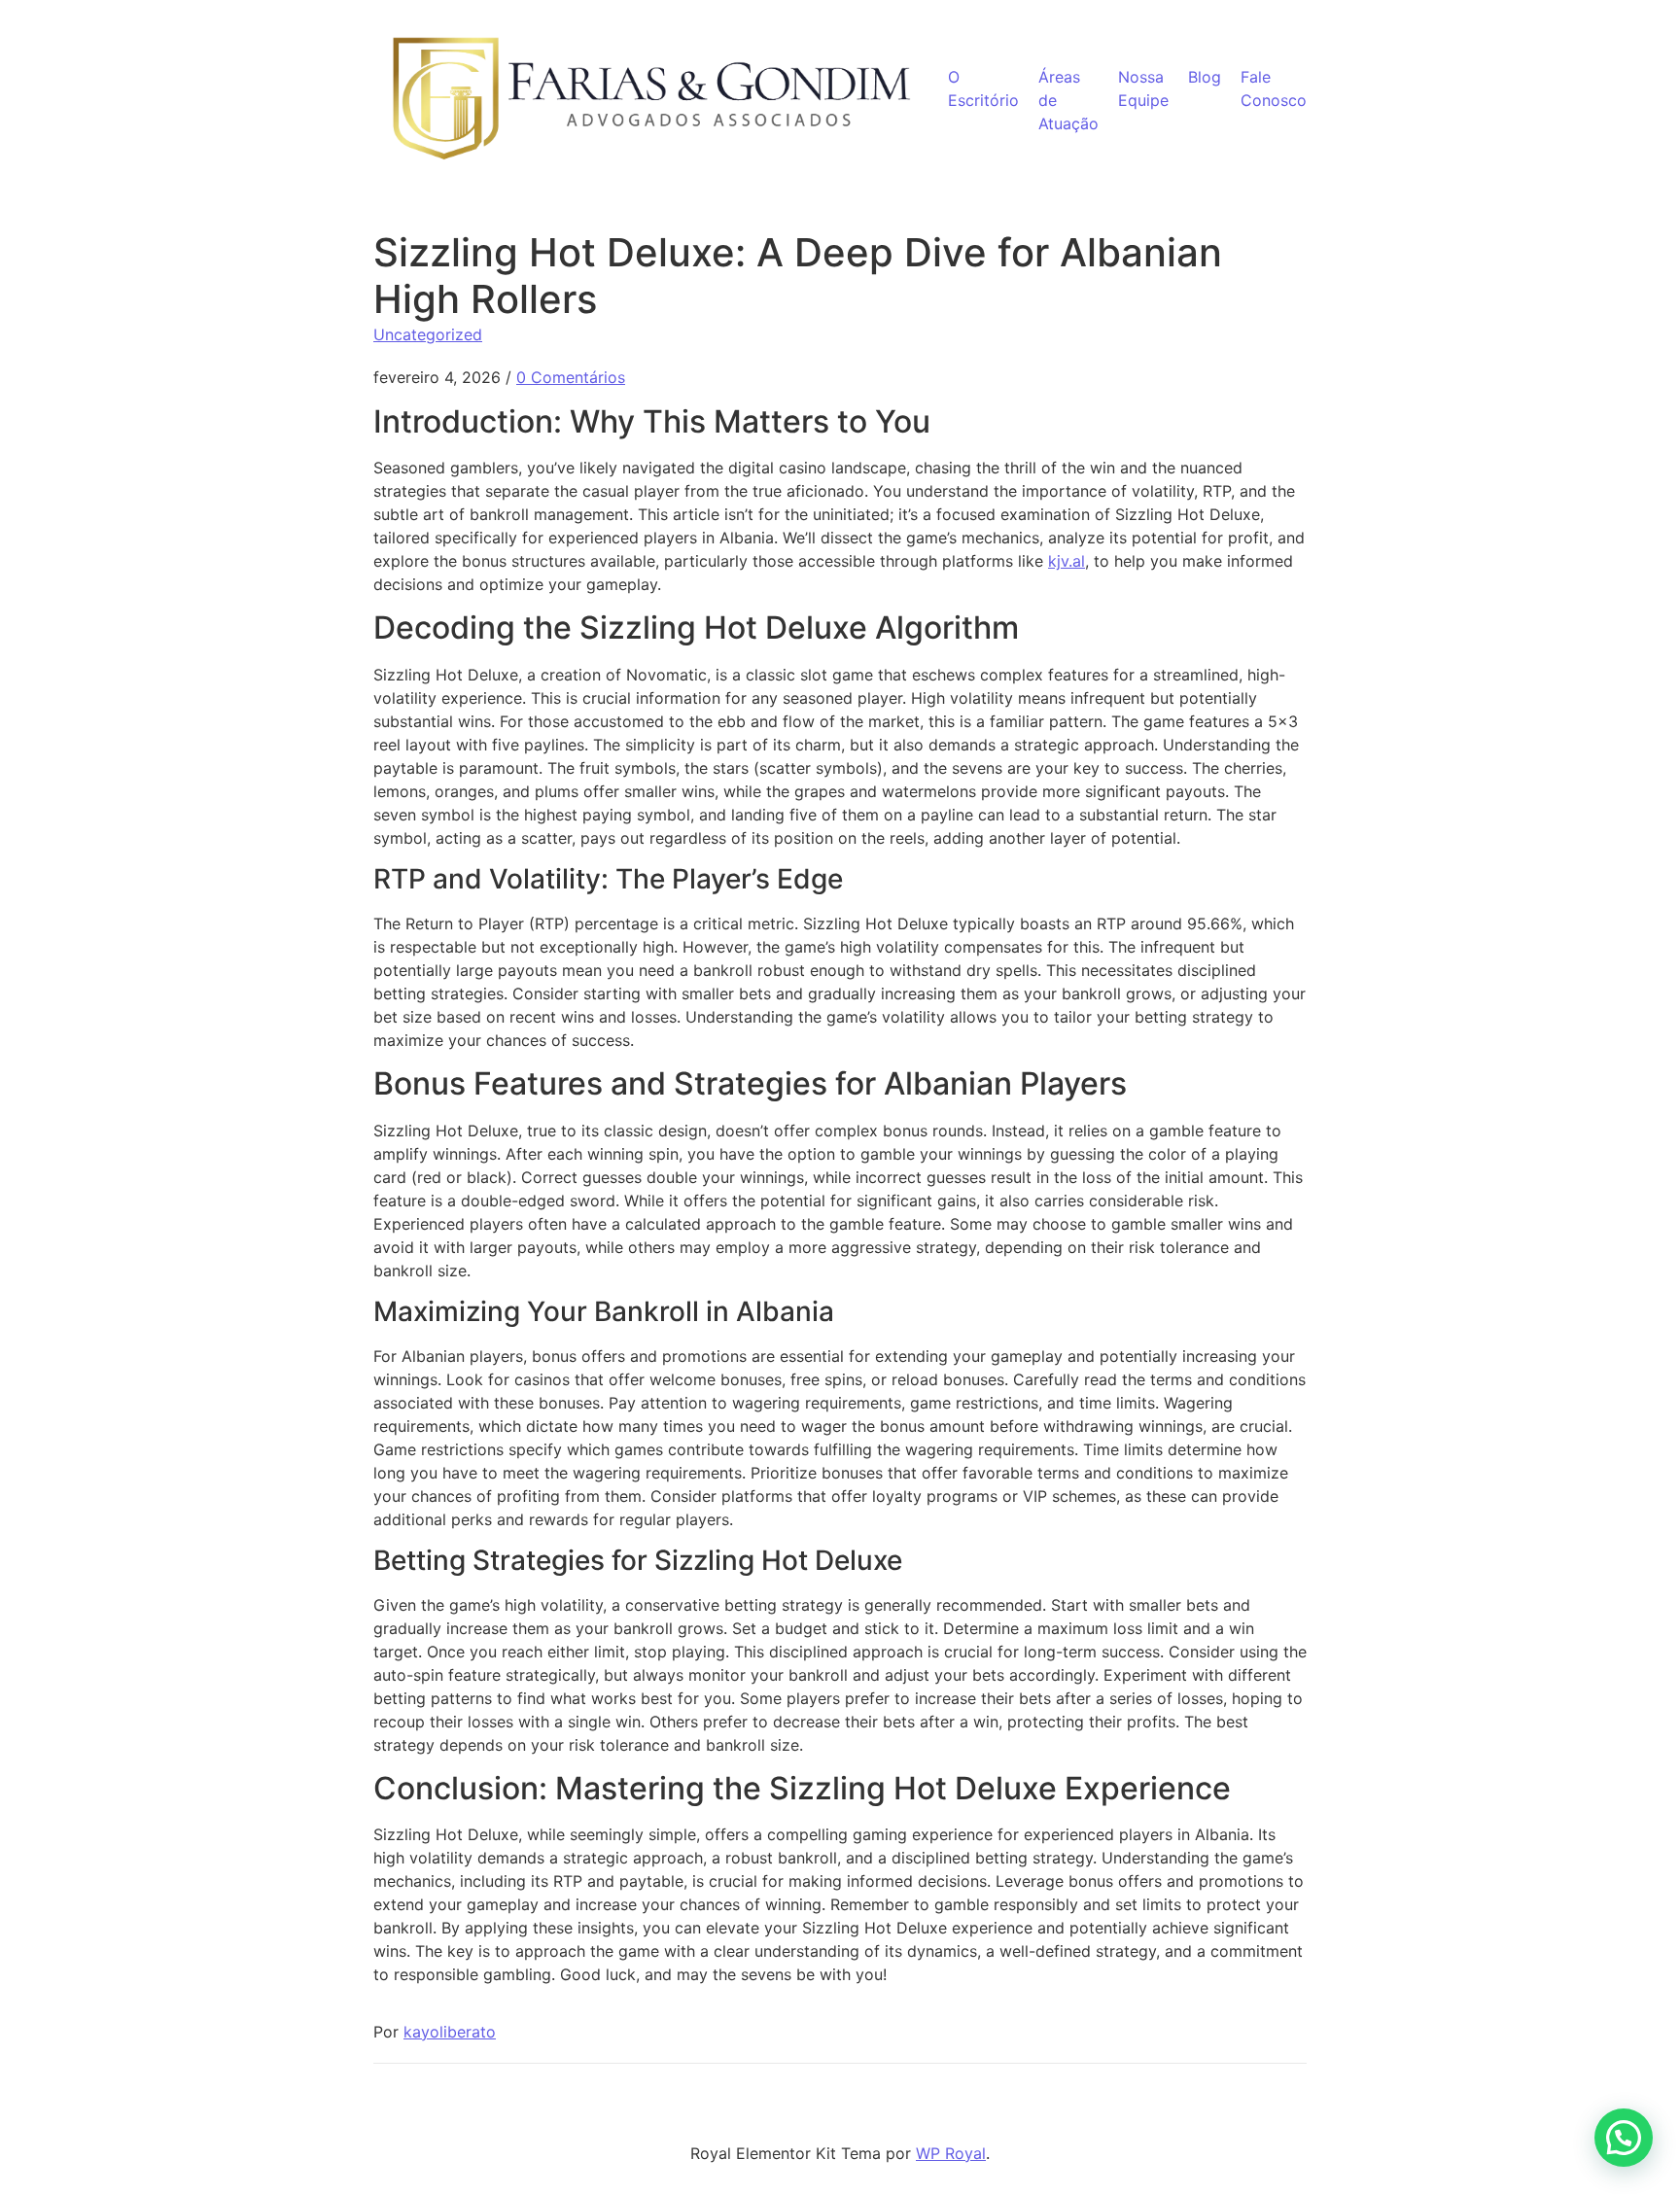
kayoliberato (450, 2032)
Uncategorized (428, 334)
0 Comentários (571, 377)
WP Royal (951, 2153)
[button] (1624, 2138)
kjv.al (1067, 561)
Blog (1205, 77)
